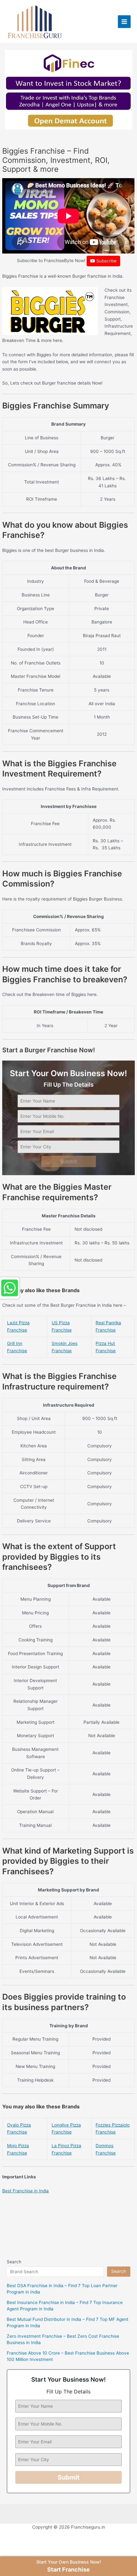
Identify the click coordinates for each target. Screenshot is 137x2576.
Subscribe (106, 261)
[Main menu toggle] (124, 22)
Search (14, 2262)
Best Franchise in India (25, 2191)
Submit (69, 1161)
